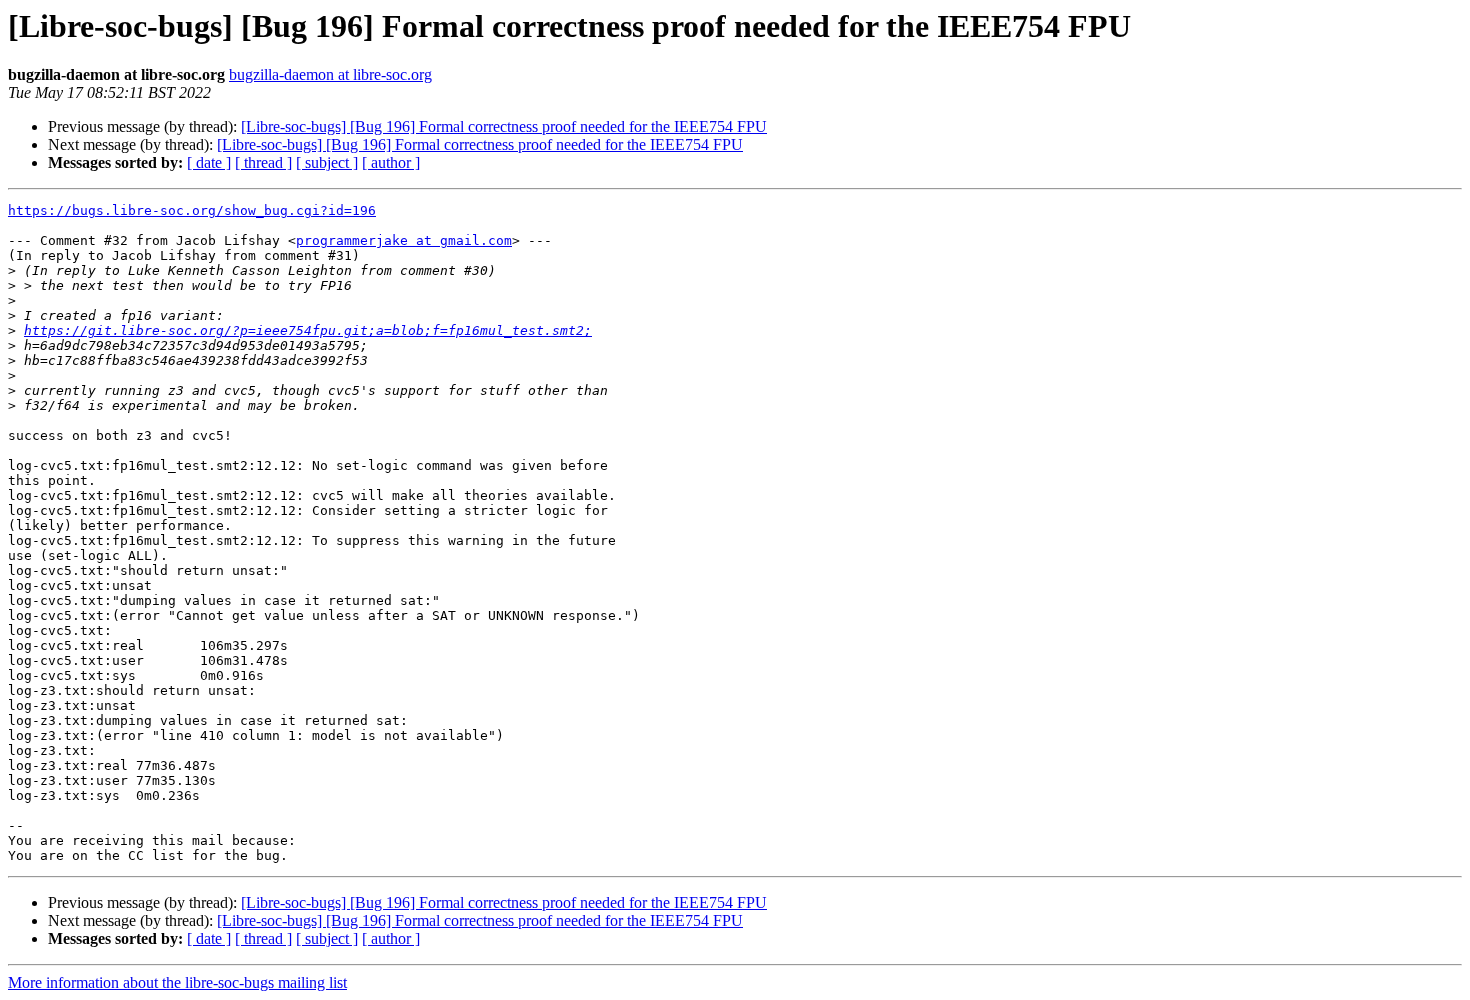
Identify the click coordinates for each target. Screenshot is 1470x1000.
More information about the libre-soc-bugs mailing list (177, 982)
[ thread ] (263, 162)
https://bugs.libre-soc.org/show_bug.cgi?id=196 (192, 210)
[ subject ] (327, 162)
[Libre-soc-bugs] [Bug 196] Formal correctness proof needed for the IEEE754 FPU (504, 126)
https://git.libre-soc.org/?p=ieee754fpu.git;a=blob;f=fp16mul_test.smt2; (308, 330)
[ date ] (209, 162)
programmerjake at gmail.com (404, 240)
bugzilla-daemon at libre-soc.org (330, 74)
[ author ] (391, 162)
